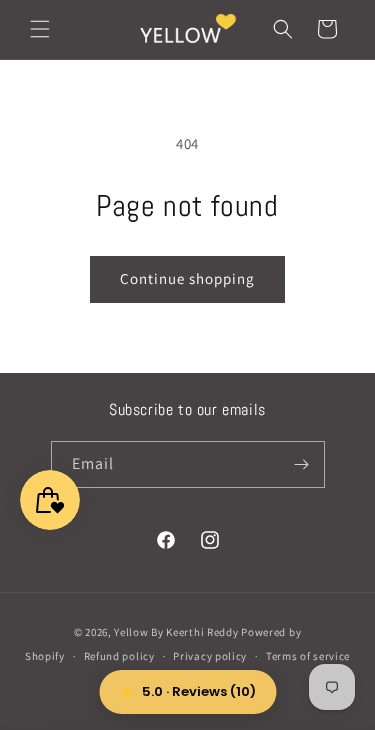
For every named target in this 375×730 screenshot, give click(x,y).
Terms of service (308, 656)
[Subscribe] (302, 464)
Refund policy (119, 656)
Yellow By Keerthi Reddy (176, 632)
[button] (40, 29)
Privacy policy (210, 656)
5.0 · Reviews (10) (199, 691)
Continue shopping (187, 278)
